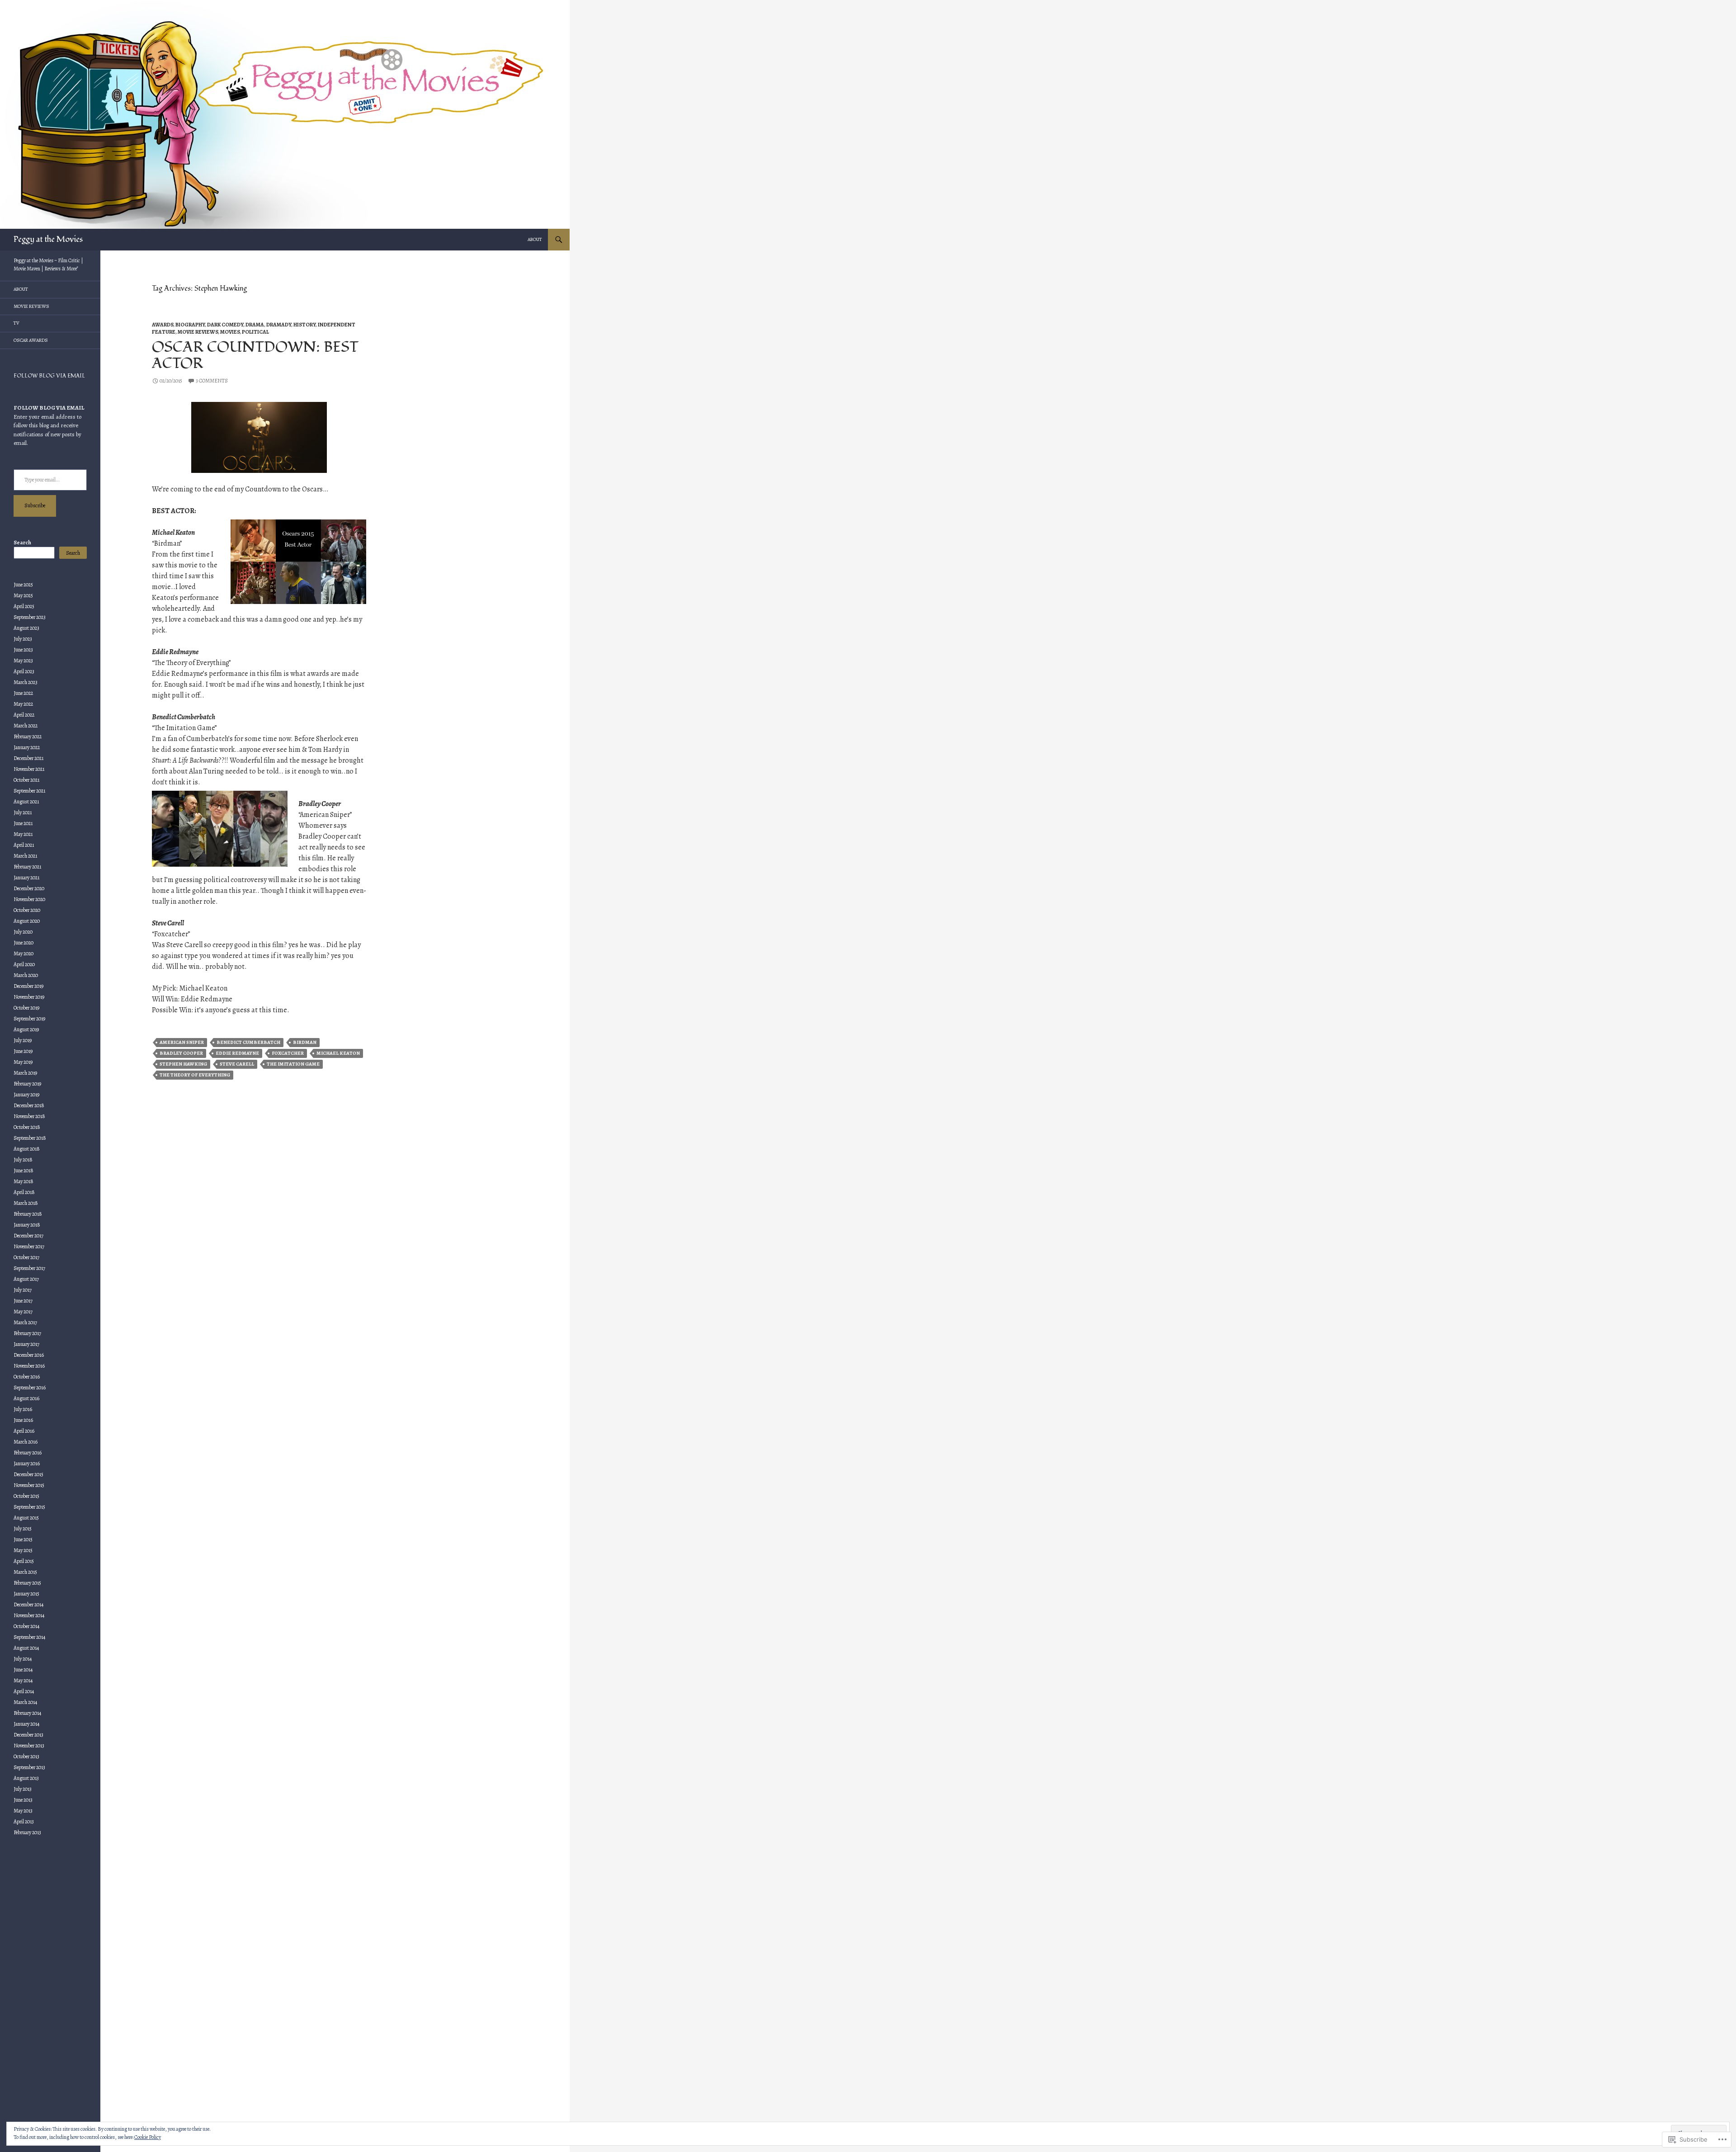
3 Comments (212, 381)
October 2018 (27, 1127)
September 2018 (30, 1138)
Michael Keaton (338, 1053)
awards (163, 325)
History (304, 325)
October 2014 (26, 1626)
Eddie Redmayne (237, 1053)
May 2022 (23, 704)
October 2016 (27, 1377)
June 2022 (23, 693)
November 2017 (29, 1246)
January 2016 (27, 1463)
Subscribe (35, 505)
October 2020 (27, 910)
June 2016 (23, 1420)
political (255, 332)
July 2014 (23, 1659)
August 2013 (26, 1778)
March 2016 (26, 1442)
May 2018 (24, 1181)
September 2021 (29, 791)
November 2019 (29, 997)
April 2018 (24, 1192)
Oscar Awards (31, 340)
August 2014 (26, 1648)
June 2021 (23, 823)
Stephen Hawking (183, 1064)
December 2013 (28, 1735)
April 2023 (24, 671)
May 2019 (23, 1062)
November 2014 (29, 1615)
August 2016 (26, 1398)
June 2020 (24, 943)
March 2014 (25, 1702)
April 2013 (24, 1822)
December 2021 (28, 758)
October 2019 (26, 1008)
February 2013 (27, 1832)
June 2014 (23, 1670)
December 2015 (28, 1474)
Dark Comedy (225, 325)
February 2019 (27, 1084)
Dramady (279, 325)
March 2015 (25, 1572)
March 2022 (26, 726)
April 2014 (24, 1691)
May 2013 (23, 1811)
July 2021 (23, 812)
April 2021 (24, 845)
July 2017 (23, 1290)
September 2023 (30, 617)
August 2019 (26, 1029)
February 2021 (27, 867)
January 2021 (26, 878)
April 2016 (24, 1431)
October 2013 (26, 1756)
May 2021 (23, 834)
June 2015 (23, 1539)
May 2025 (23, 595)
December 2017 (28, 1236)
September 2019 (29, 1019)
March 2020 (26, 975)
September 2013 (29, 1767)
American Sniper (182, 1042)
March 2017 (25, 1322)
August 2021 (26, 802)
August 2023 (26, 628)
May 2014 (23, 1680)
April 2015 (24, 1561)
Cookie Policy (148, 2137)
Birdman (305, 1042)
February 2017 (27, 1333)
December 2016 (29, 1355)
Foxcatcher (288, 1053)
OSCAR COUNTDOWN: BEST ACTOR (255, 355)
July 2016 (23, 1409)
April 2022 (24, 715)
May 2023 (23, 661)
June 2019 (23, 1051)
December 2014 (28, 1605)
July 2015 (23, 1529)
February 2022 (28, 736)
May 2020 (24, 953)
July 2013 (23, 1789)
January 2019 (26, 1095)
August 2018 (27, 1149)
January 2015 (26, 1594)
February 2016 (28, 1453)
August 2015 (26, 1518)
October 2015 (26, 1496)
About (535, 239)
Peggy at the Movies (48, 239)
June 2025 (23, 585)
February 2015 (27, 1583)
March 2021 (25, 856)
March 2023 (26, 682)
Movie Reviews (198, 332)
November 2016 (29, 1366)
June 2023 (23, 650)
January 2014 (26, 1724)
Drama (255, 325)
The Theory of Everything (195, 1075)
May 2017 (23, 1312)
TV (17, 323)
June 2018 (24, 1170)
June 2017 (23, 1301)
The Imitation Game (293, 1064)
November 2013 (29, 1746)
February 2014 (27, 1713)
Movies (230, 332)
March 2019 (25, 1073)
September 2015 (29, 1507)
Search (22, 543)
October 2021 (26, 780)
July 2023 (23, 639)
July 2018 (23, 1160)
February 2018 (28, 1214)
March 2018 (26, 1203)
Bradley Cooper (181, 1053)
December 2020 (29, 888)
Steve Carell (237, 1064)
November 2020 (29, 899)
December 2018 (29, 1105)
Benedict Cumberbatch (248, 1042)
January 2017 (26, 1344)
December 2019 (28, 986)
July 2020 (23, 932)
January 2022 (27, 747)
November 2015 (29, 1485)
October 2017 (26, 1257)
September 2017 (29, 1268)
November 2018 (29, 1116)
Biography (190, 325)
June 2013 (23, 1800)
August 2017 (26, 1279)
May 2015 (23, 1550)
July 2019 (23, 1040)
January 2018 (27, 1225)
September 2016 (30, 1387)
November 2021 (29, 769)
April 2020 (24, 964)
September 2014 (29, 1637)
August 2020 (27, 921)
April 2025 (24, 606)
